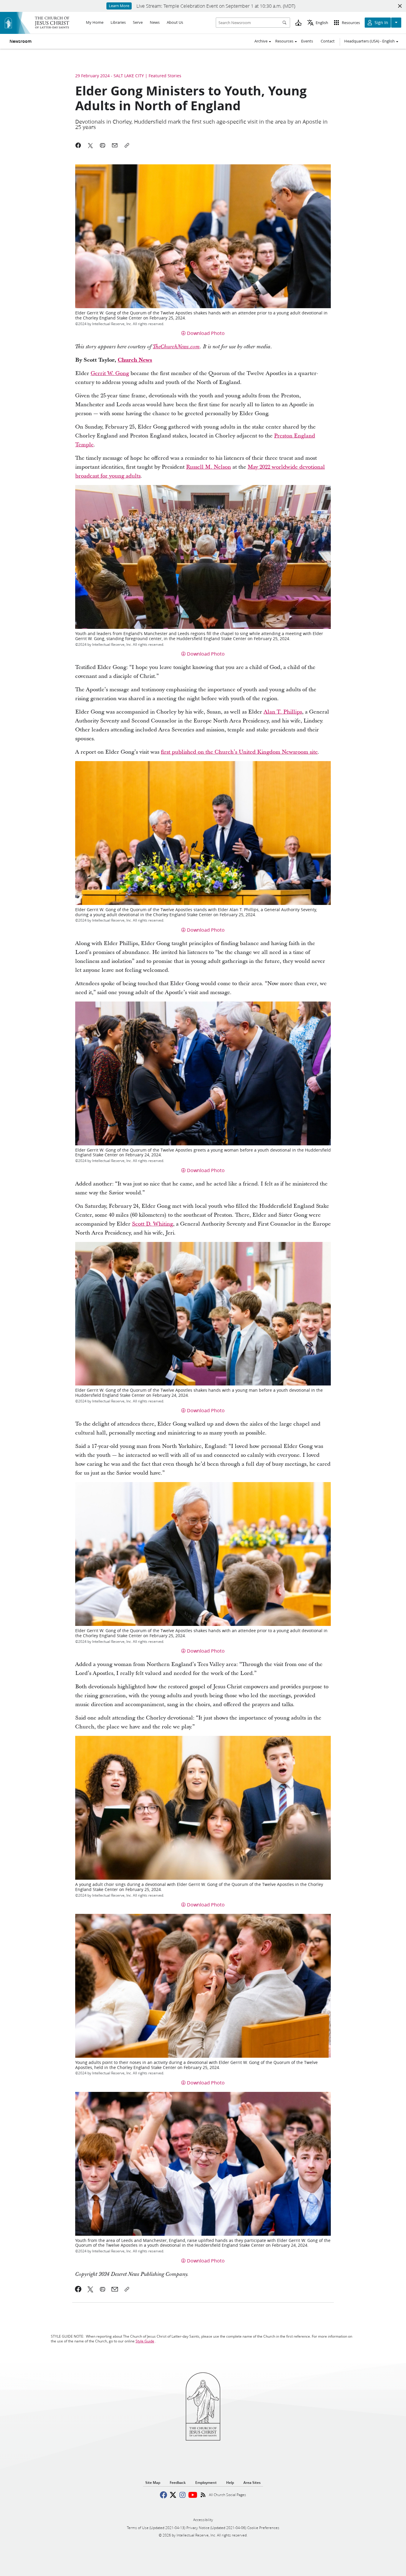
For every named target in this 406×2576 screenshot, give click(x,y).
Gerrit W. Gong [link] (110, 373)
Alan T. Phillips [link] (283, 712)
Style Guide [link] (145, 2341)
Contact (328, 41)
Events (307, 41)
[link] (78, 2289)
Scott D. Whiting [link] (152, 1224)
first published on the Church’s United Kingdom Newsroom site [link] (239, 752)
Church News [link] (135, 360)
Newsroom (21, 41)
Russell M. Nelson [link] (208, 467)
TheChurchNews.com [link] (176, 347)
